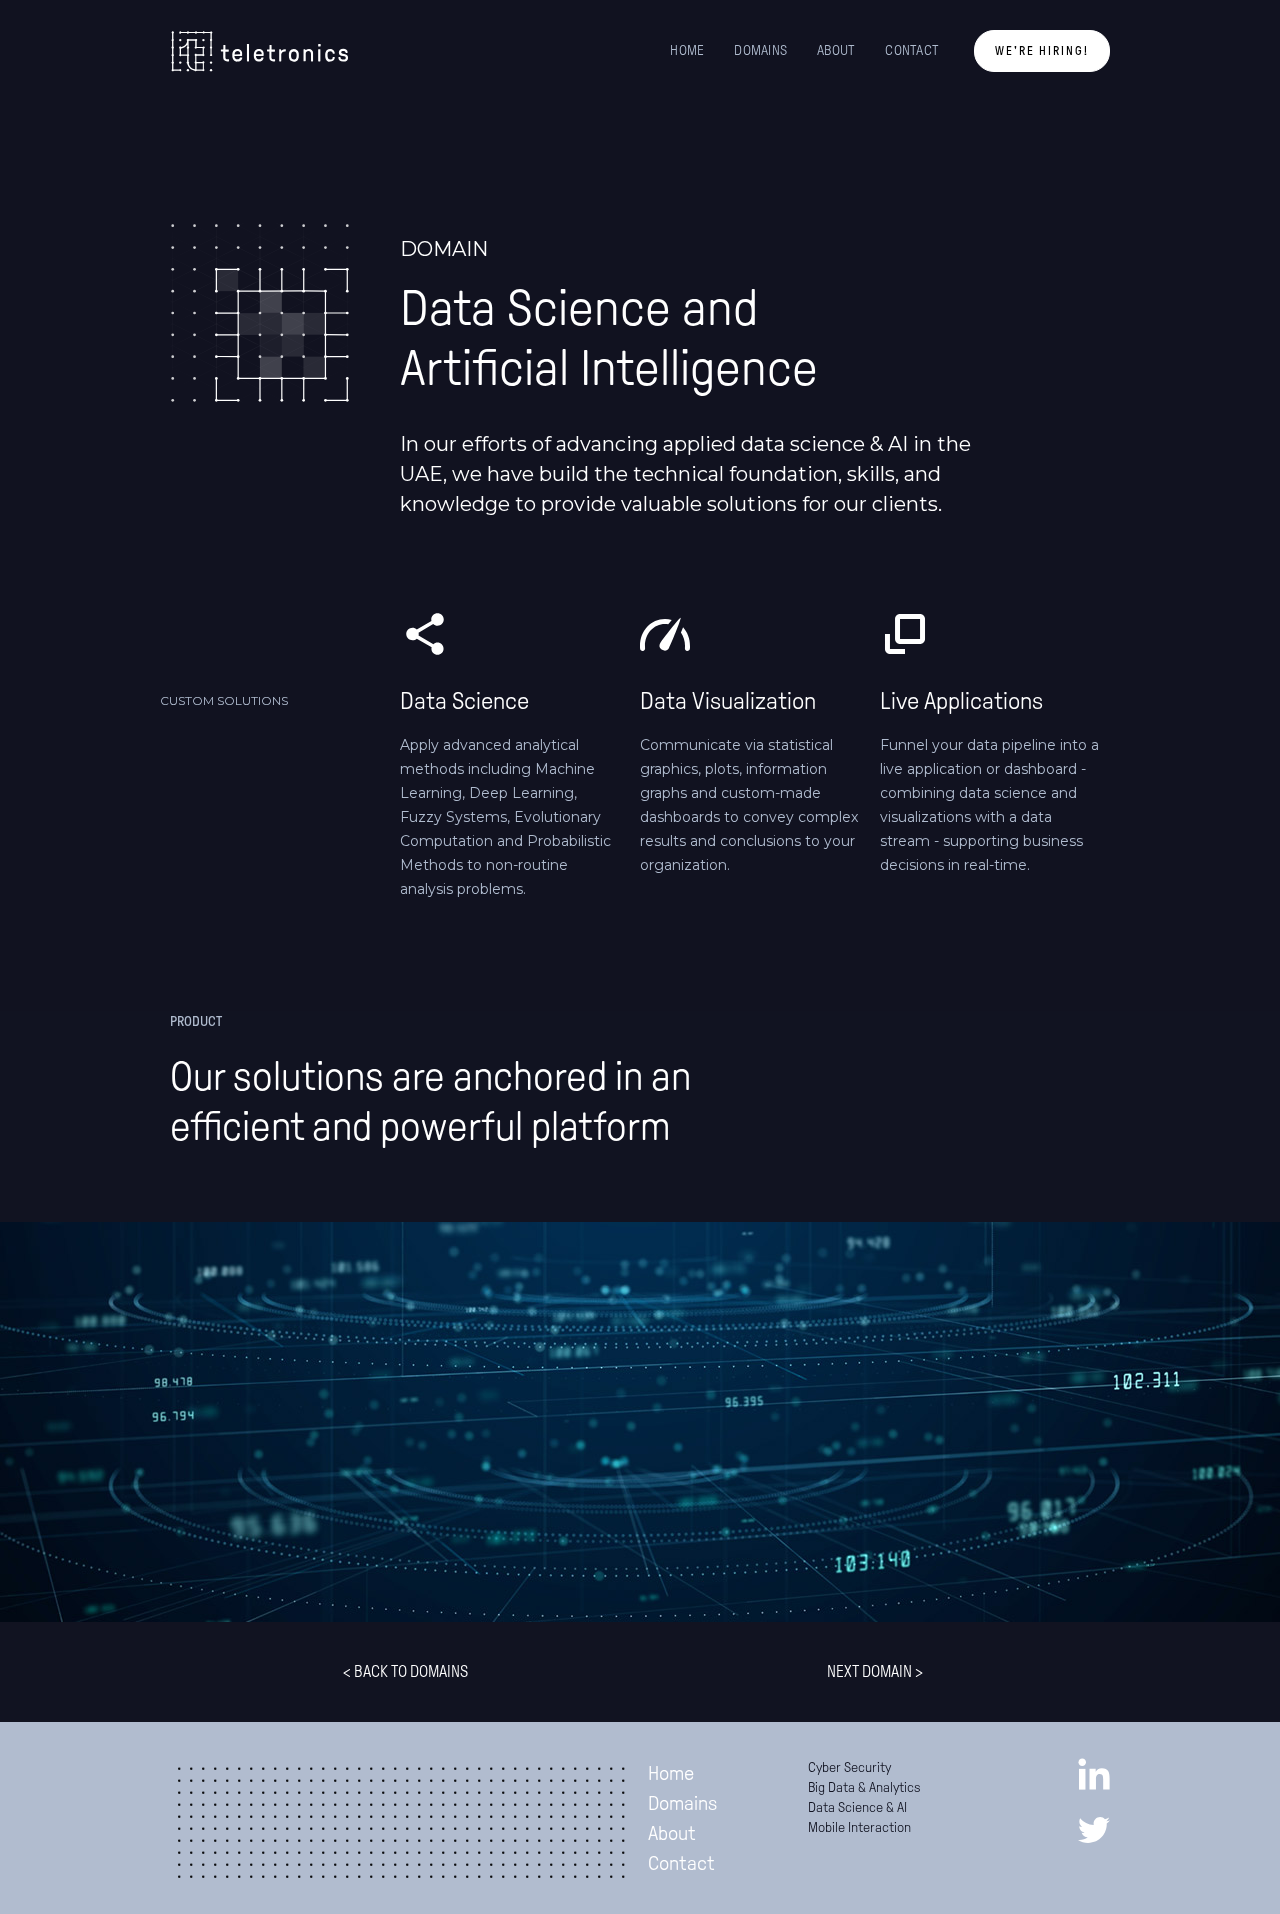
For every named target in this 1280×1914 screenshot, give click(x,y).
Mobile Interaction (859, 1827)
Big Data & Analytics (864, 1787)
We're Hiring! (1042, 51)
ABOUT (836, 50)
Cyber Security (849, 1767)
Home (671, 1773)
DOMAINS (760, 50)
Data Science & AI (857, 1807)
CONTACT (912, 50)
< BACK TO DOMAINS (405, 1671)
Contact (681, 1863)
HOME (687, 50)
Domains (682, 1803)
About (672, 1833)
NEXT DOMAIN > (875, 1671)
